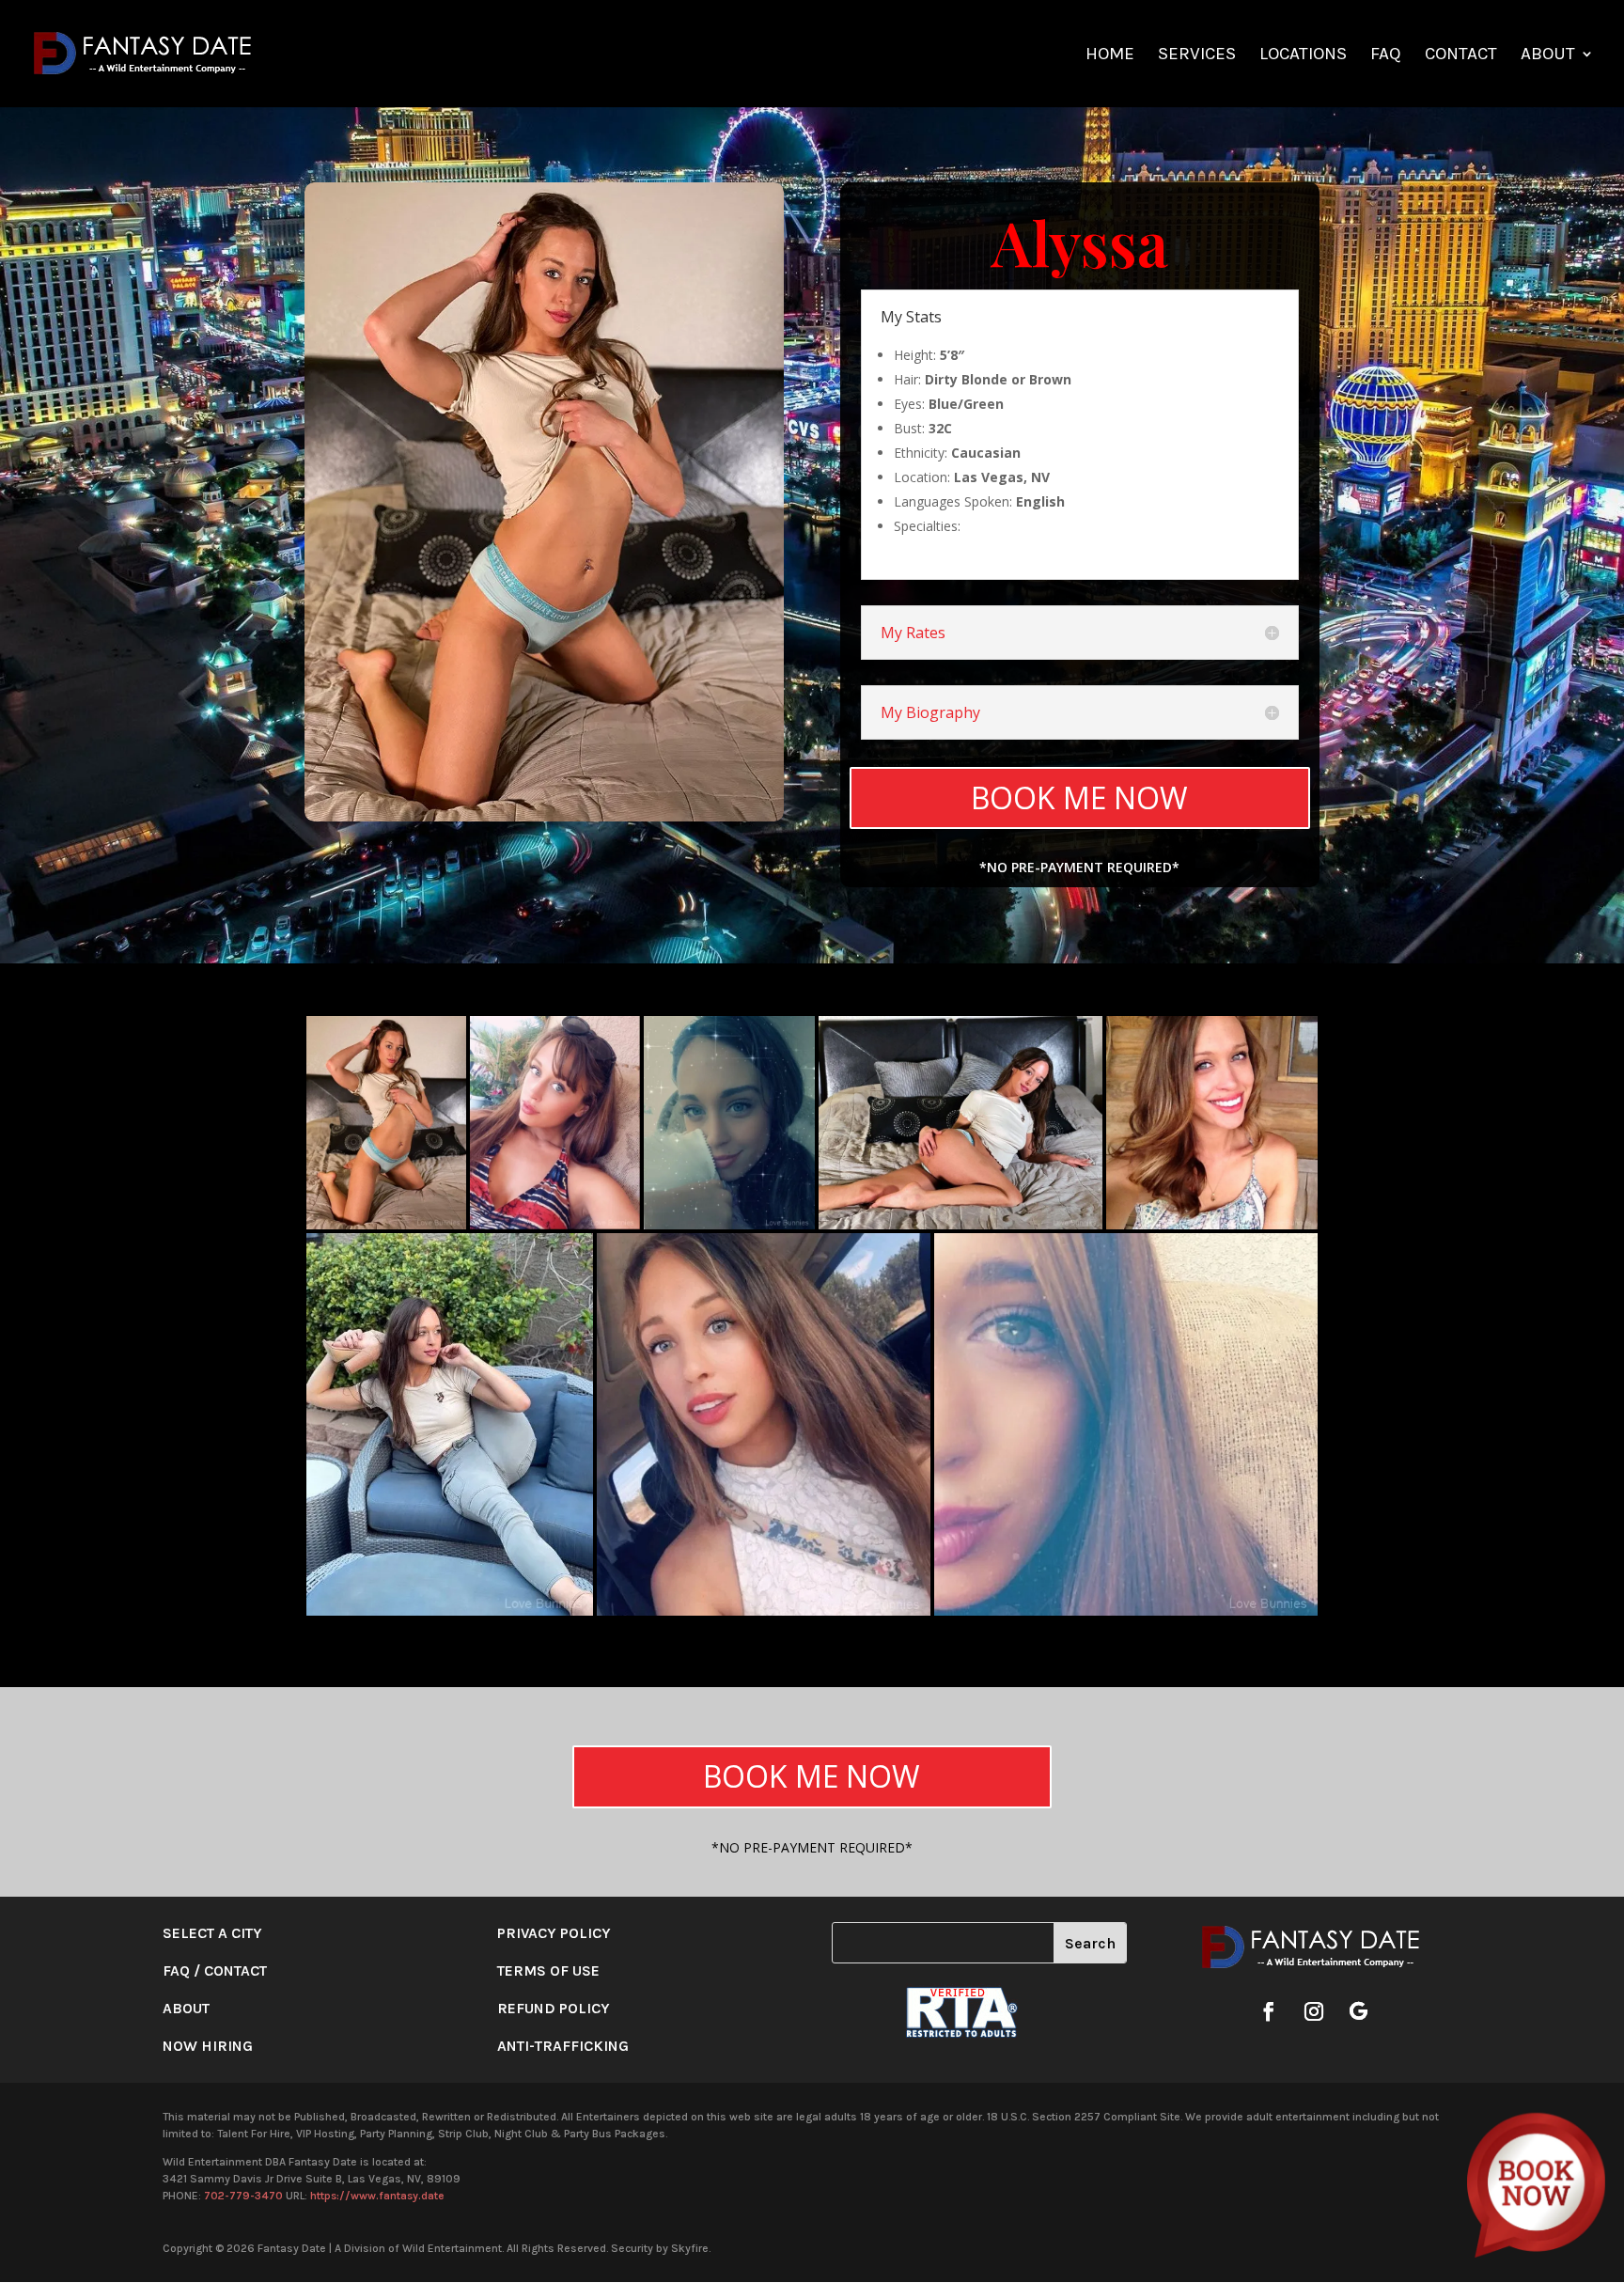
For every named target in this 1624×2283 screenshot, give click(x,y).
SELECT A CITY (212, 1933)
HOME (1110, 55)
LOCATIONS (1303, 55)
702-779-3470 (243, 2196)
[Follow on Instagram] (1314, 2011)
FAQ (1386, 55)
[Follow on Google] (1359, 2011)
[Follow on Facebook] (1269, 2011)
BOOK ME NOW (1079, 797)
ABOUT (1548, 55)
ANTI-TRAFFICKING (563, 2046)
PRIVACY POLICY (554, 1933)
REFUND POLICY (554, 2008)
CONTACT (1461, 55)
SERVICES (1197, 55)
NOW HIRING (208, 2046)
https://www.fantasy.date (377, 2196)
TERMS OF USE (548, 1970)
